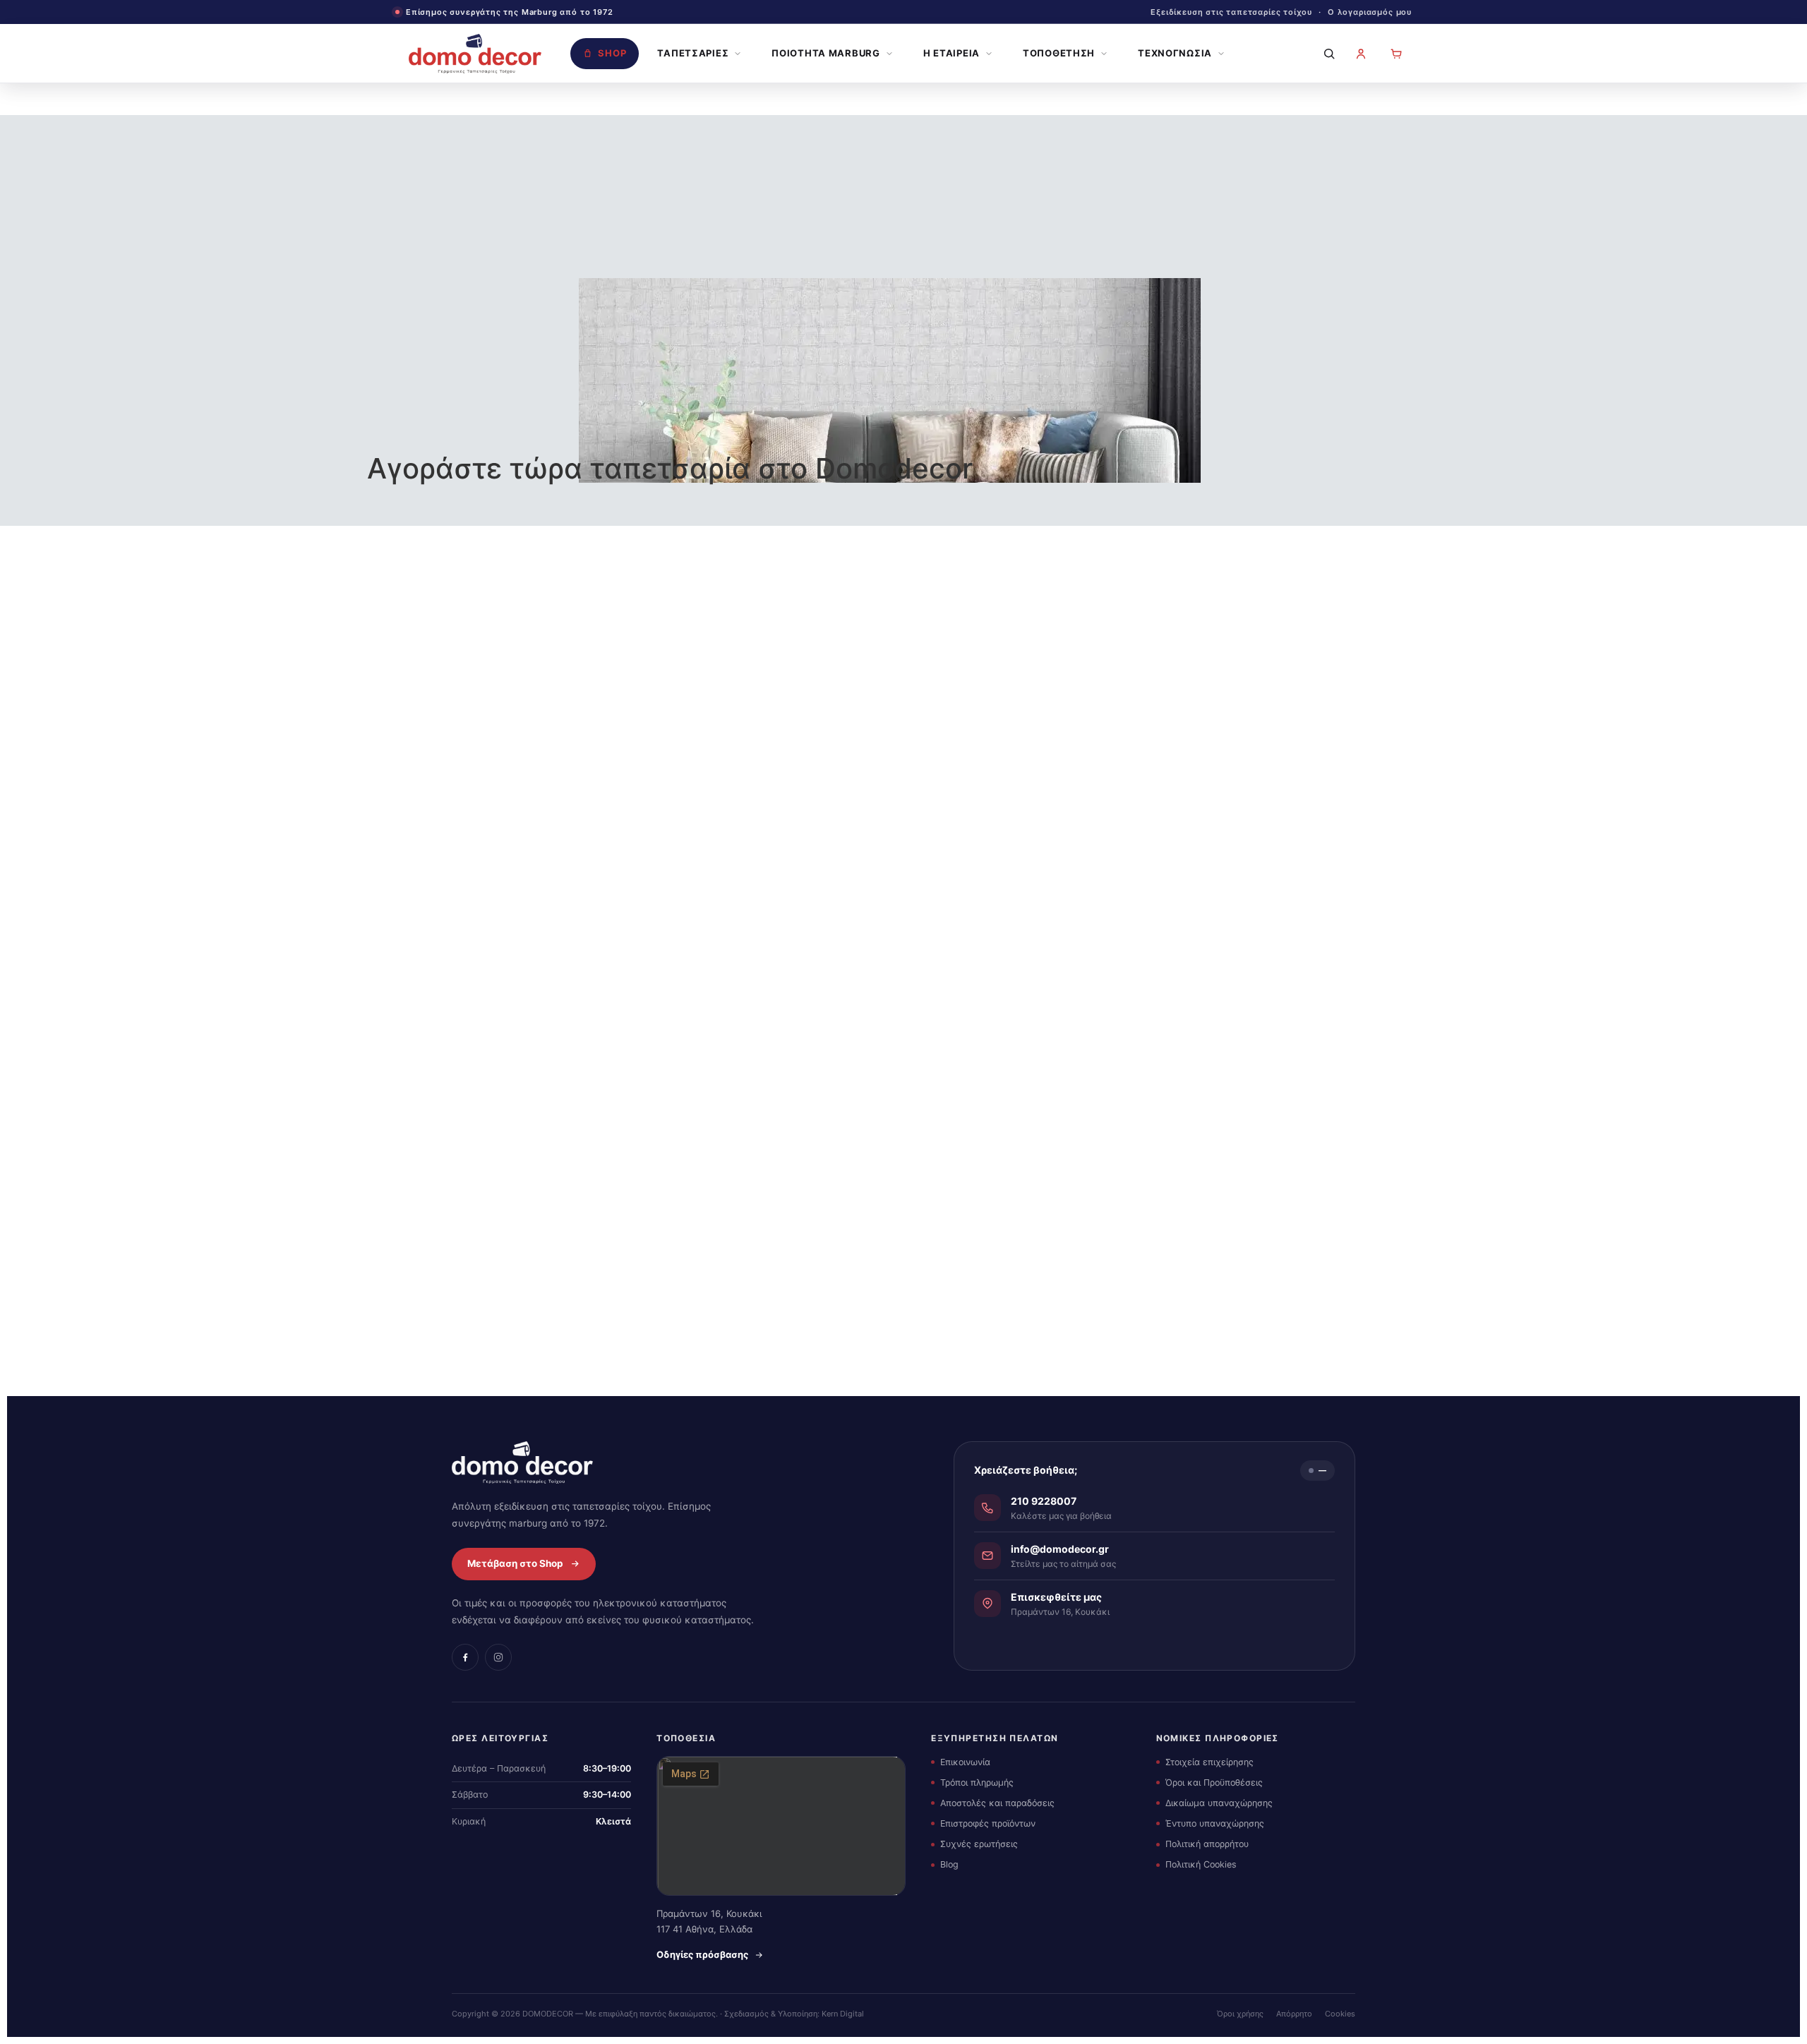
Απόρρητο (1294, 2014)
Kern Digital (843, 2014)
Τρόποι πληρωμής (977, 1783)
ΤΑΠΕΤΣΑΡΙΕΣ (693, 53)
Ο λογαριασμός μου (1370, 12)
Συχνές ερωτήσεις (979, 1844)
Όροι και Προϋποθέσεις (1214, 1783)
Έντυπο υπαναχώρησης (1215, 1823)
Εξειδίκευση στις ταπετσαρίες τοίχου (1231, 12)
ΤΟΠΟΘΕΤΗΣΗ (1059, 53)
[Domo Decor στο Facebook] (465, 1657)
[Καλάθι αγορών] (1396, 54)
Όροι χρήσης (1240, 2014)
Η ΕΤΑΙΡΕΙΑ (951, 53)
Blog (949, 1864)
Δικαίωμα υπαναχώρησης (1219, 1803)
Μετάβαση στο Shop (515, 1563)
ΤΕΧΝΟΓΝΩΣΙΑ (1175, 53)
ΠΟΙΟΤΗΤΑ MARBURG (826, 53)
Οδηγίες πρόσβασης (702, 1954)
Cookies (1340, 2014)
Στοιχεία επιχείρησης (1209, 1762)
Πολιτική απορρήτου (1207, 1844)
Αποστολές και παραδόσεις (997, 1803)
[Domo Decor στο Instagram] (498, 1657)
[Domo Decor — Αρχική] (475, 54)
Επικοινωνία (965, 1762)
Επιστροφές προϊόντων (988, 1823)
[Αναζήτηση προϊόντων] (1326, 54)
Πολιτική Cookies (1201, 1864)
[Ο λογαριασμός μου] (1361, 54)
